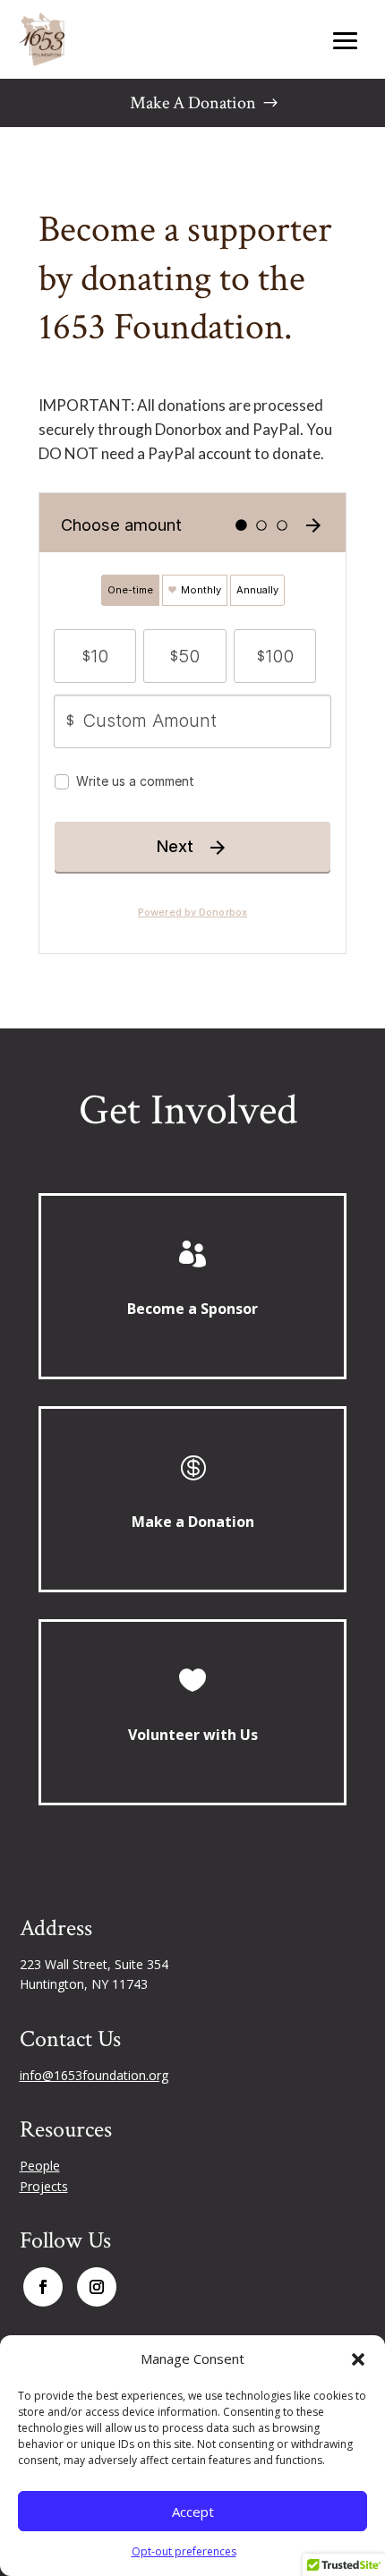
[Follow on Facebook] (43, 2287)
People (40, 2166)
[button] (358, 2359)
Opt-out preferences (184, 2551)
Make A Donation (193, 103)
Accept (193, 2512)
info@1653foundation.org (94, 2075)
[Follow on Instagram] (97, 2287)
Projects (44, 2186)
